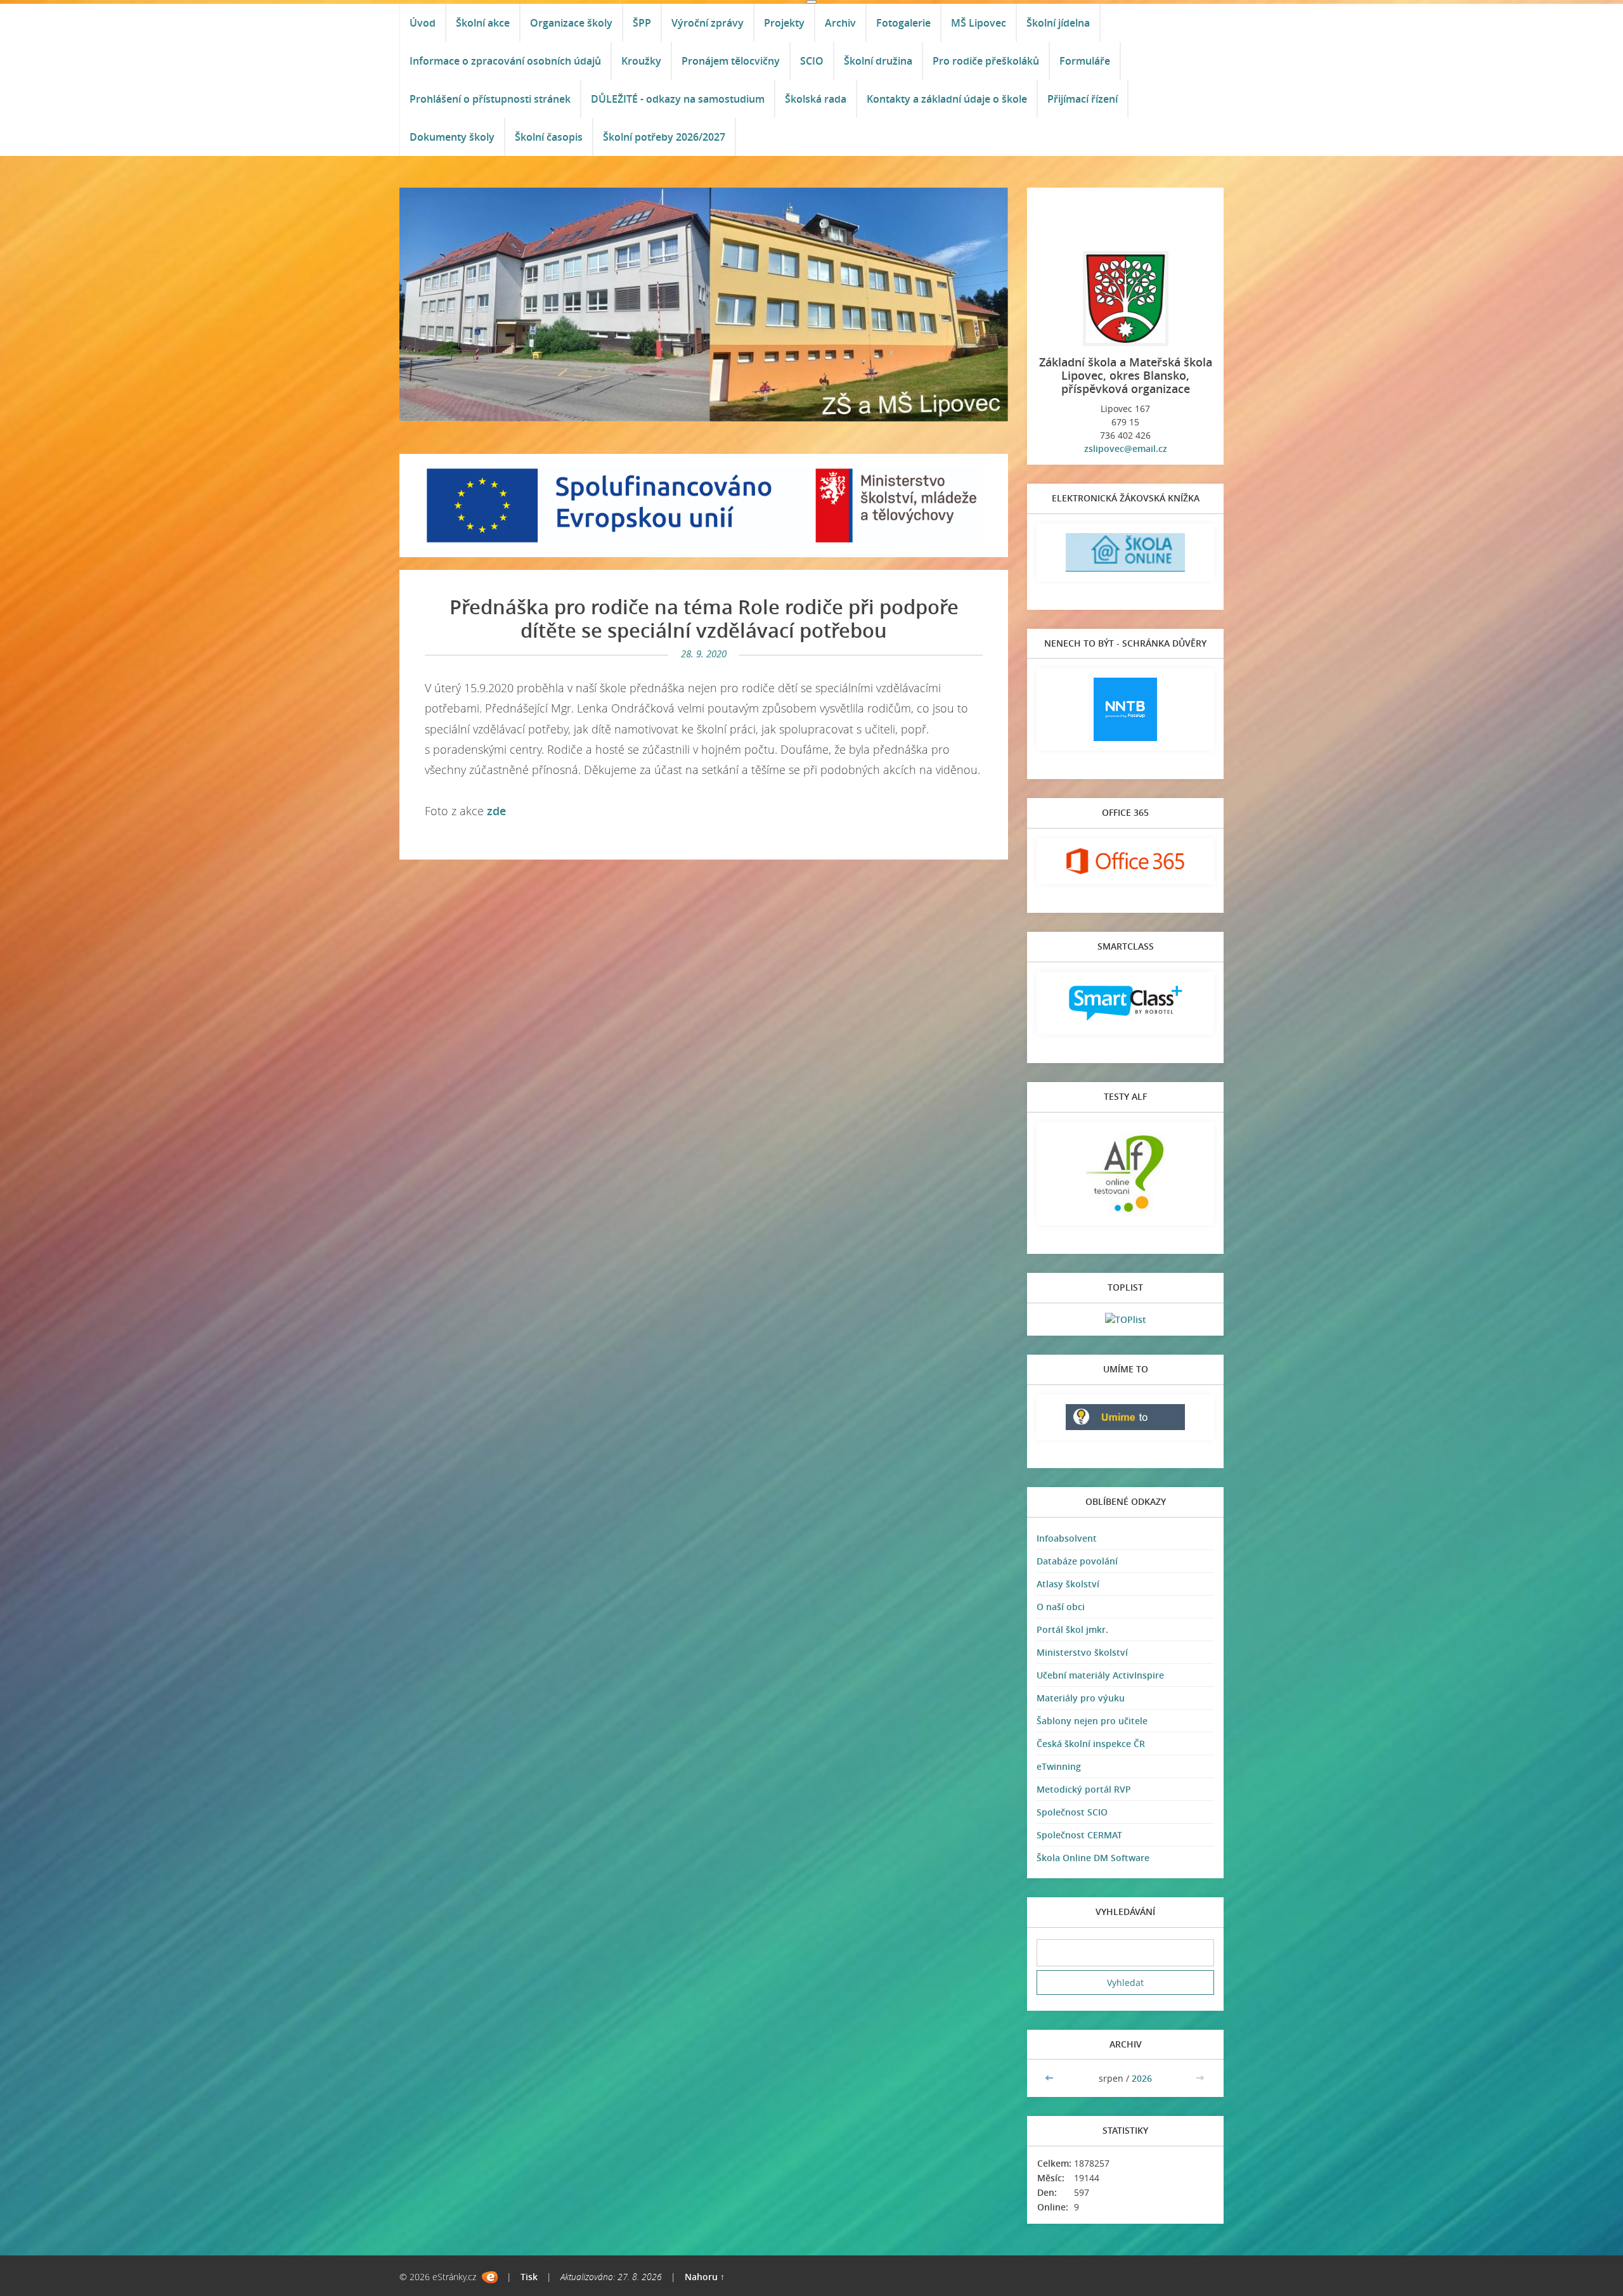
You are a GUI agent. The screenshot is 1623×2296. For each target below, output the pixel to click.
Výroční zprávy (708, 23)
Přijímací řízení (1083, 99)
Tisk (529, 2277)
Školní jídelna (1058, 23)
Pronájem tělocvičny (731, 61)
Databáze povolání (1077, 1561)
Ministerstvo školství (1082, 1652)
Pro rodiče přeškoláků (986, 61)
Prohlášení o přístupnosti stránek (490, 99)
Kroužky (641, 61)
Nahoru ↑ (705, 2277)
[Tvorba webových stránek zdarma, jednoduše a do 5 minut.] (490, 2277)
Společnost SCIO (1072, 1812)
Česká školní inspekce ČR (1091, 1744)
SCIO (812, 61)
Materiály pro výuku (1081, 1698)
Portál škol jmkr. (1072, 1629)
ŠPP (642, 23)
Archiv (840, 23)
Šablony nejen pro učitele (1092, 1721)
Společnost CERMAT (1079, 1835)
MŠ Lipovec (979, 23)
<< (1051, 2078)
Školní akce (483, 23)
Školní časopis (549, 137)
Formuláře (1085, 61)
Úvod (423, 23)
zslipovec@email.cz (1126, 448)
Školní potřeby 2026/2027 (664, 137)
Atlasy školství (1068, 1584)
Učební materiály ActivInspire (1100, 1675)
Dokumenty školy (452, 137)
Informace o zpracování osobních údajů (505, 61)
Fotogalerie (903, 23)
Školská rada (816, 99)
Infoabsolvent (1067, 1538)
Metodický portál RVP (1084, 1789)
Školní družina (878, 61)
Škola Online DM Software (1093, 1858)
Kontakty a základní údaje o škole (947, 99)
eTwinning (1059, 1766)
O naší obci (1061, 1607)
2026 (1142, 2078)
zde (496, 811)
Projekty (784, 23)
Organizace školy (571, 23)
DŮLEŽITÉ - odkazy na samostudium (678, 99)
